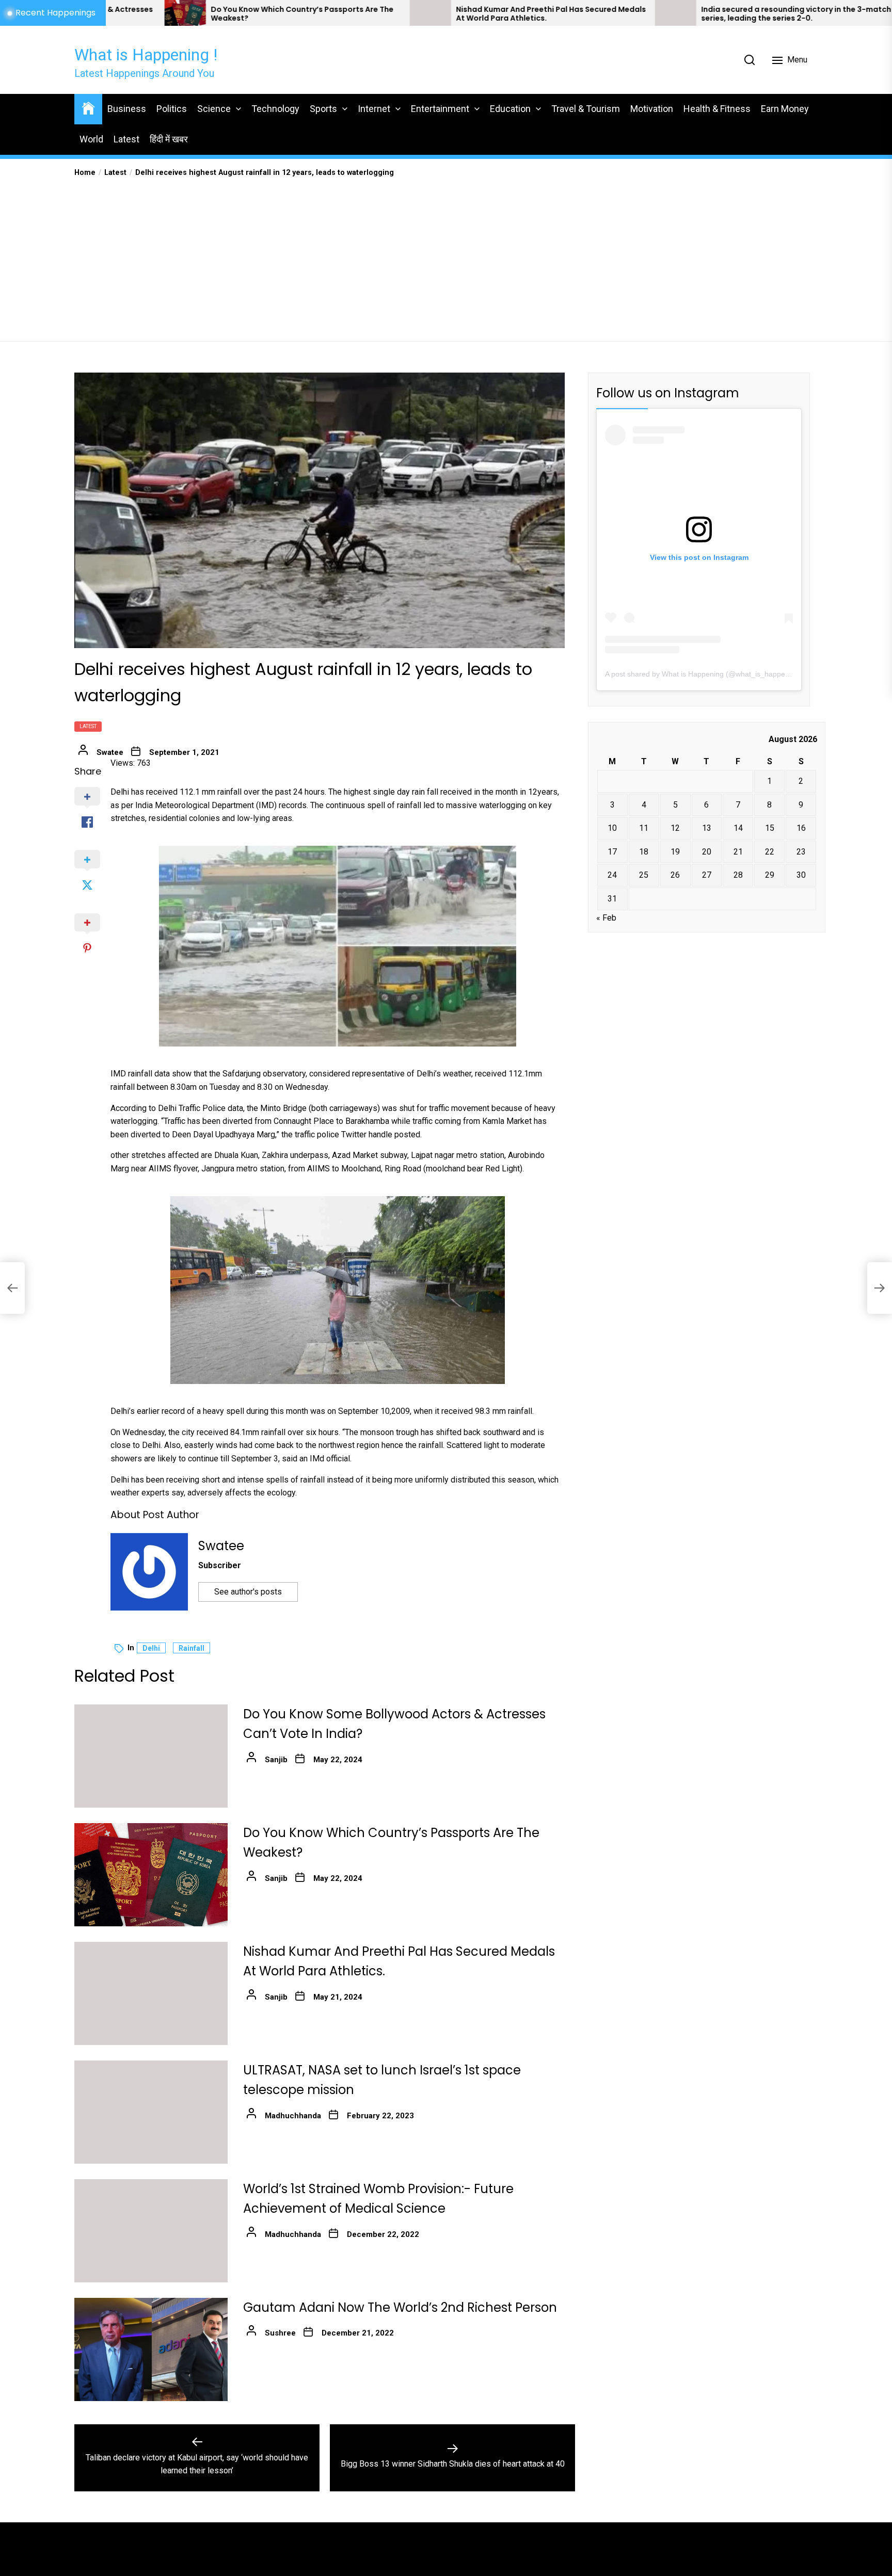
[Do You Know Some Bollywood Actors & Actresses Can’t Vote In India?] (151, 1756)
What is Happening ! (146, 55)
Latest (126, 139)
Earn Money (785, 109)
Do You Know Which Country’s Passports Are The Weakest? (140, 14)
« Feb (606, 918)
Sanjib (276, 1760)
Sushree (280, 2333)
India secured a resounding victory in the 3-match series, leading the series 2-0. (634, 14)
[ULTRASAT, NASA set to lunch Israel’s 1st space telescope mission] (151, 2112)
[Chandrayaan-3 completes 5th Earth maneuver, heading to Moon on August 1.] (758, 13)
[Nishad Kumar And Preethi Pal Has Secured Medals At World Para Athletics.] (268, 13)
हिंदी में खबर (169, 139)
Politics (172, 109)
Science (214, 109)
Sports (323, 109)
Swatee (110, 752)
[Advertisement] (446, 256)
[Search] (750, 60)
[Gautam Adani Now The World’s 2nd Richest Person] (151, 2349)
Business (127, 109)
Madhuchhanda (293, 2116)
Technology (275, 109)
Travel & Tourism (586, 109)
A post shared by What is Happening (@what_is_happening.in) (707, 674)
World (91, 139)
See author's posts (248, 1592)
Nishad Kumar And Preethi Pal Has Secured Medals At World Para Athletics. (389, 14)
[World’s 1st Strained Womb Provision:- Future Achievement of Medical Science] (151, 2231)
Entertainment (440, 109)
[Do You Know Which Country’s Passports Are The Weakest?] (151, 1875)
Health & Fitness (717, 109)
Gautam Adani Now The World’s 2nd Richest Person (400, 2307)
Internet (374, 109)
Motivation (652, 109)
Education (510, 109)
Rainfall (192, 1648)
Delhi (151, 1648)
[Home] (88, 108)
